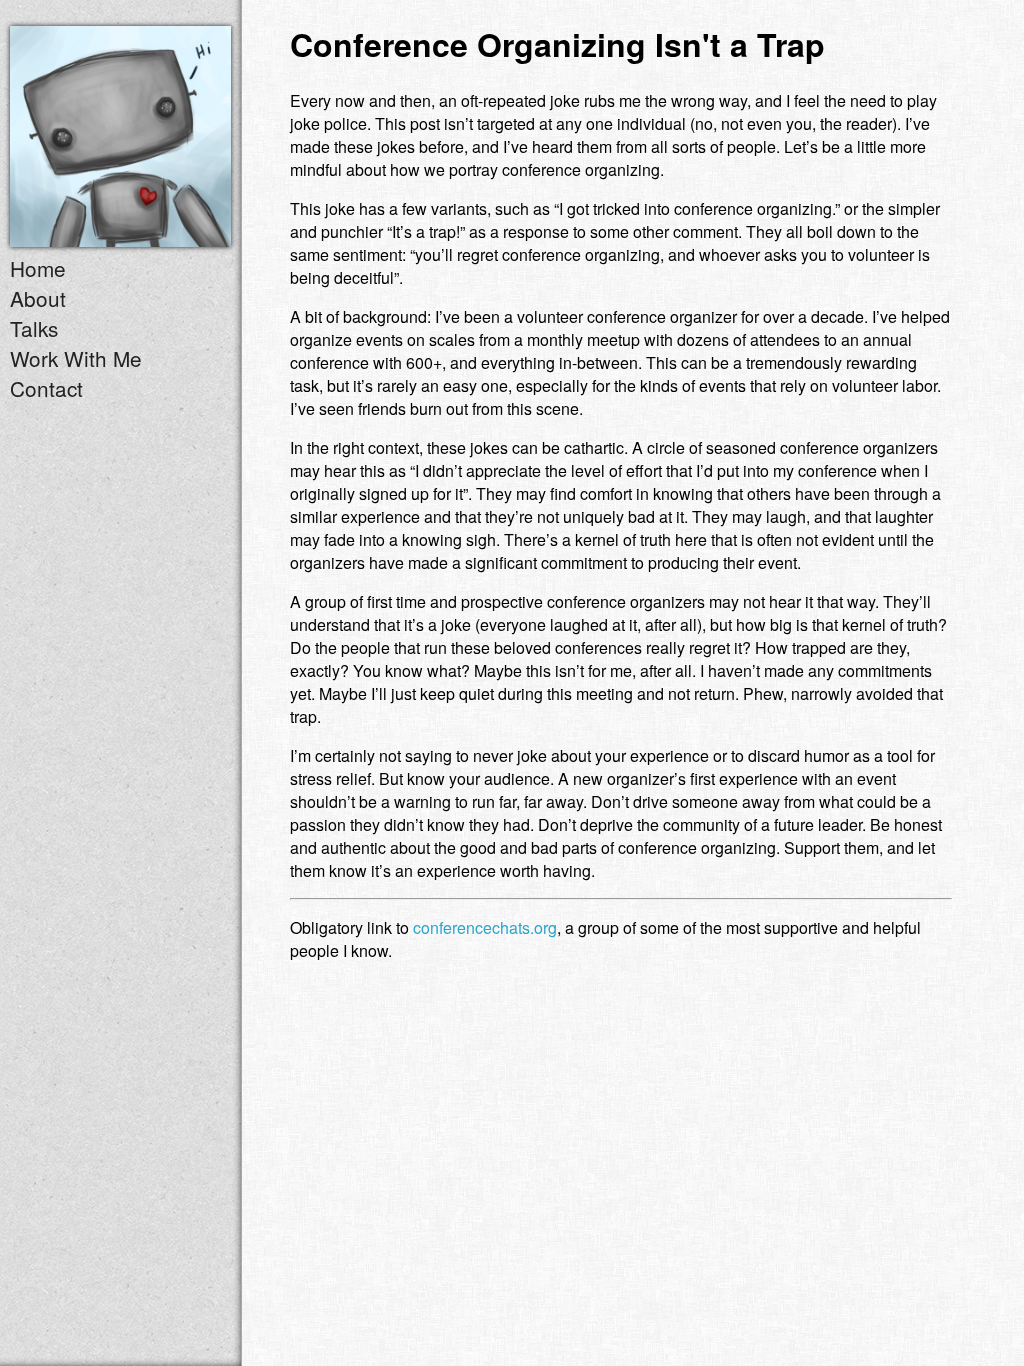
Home (38, 268)
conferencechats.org (485, 927)
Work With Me (76, 358)
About (38, 298)
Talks (34, 328)
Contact (46, 388)
